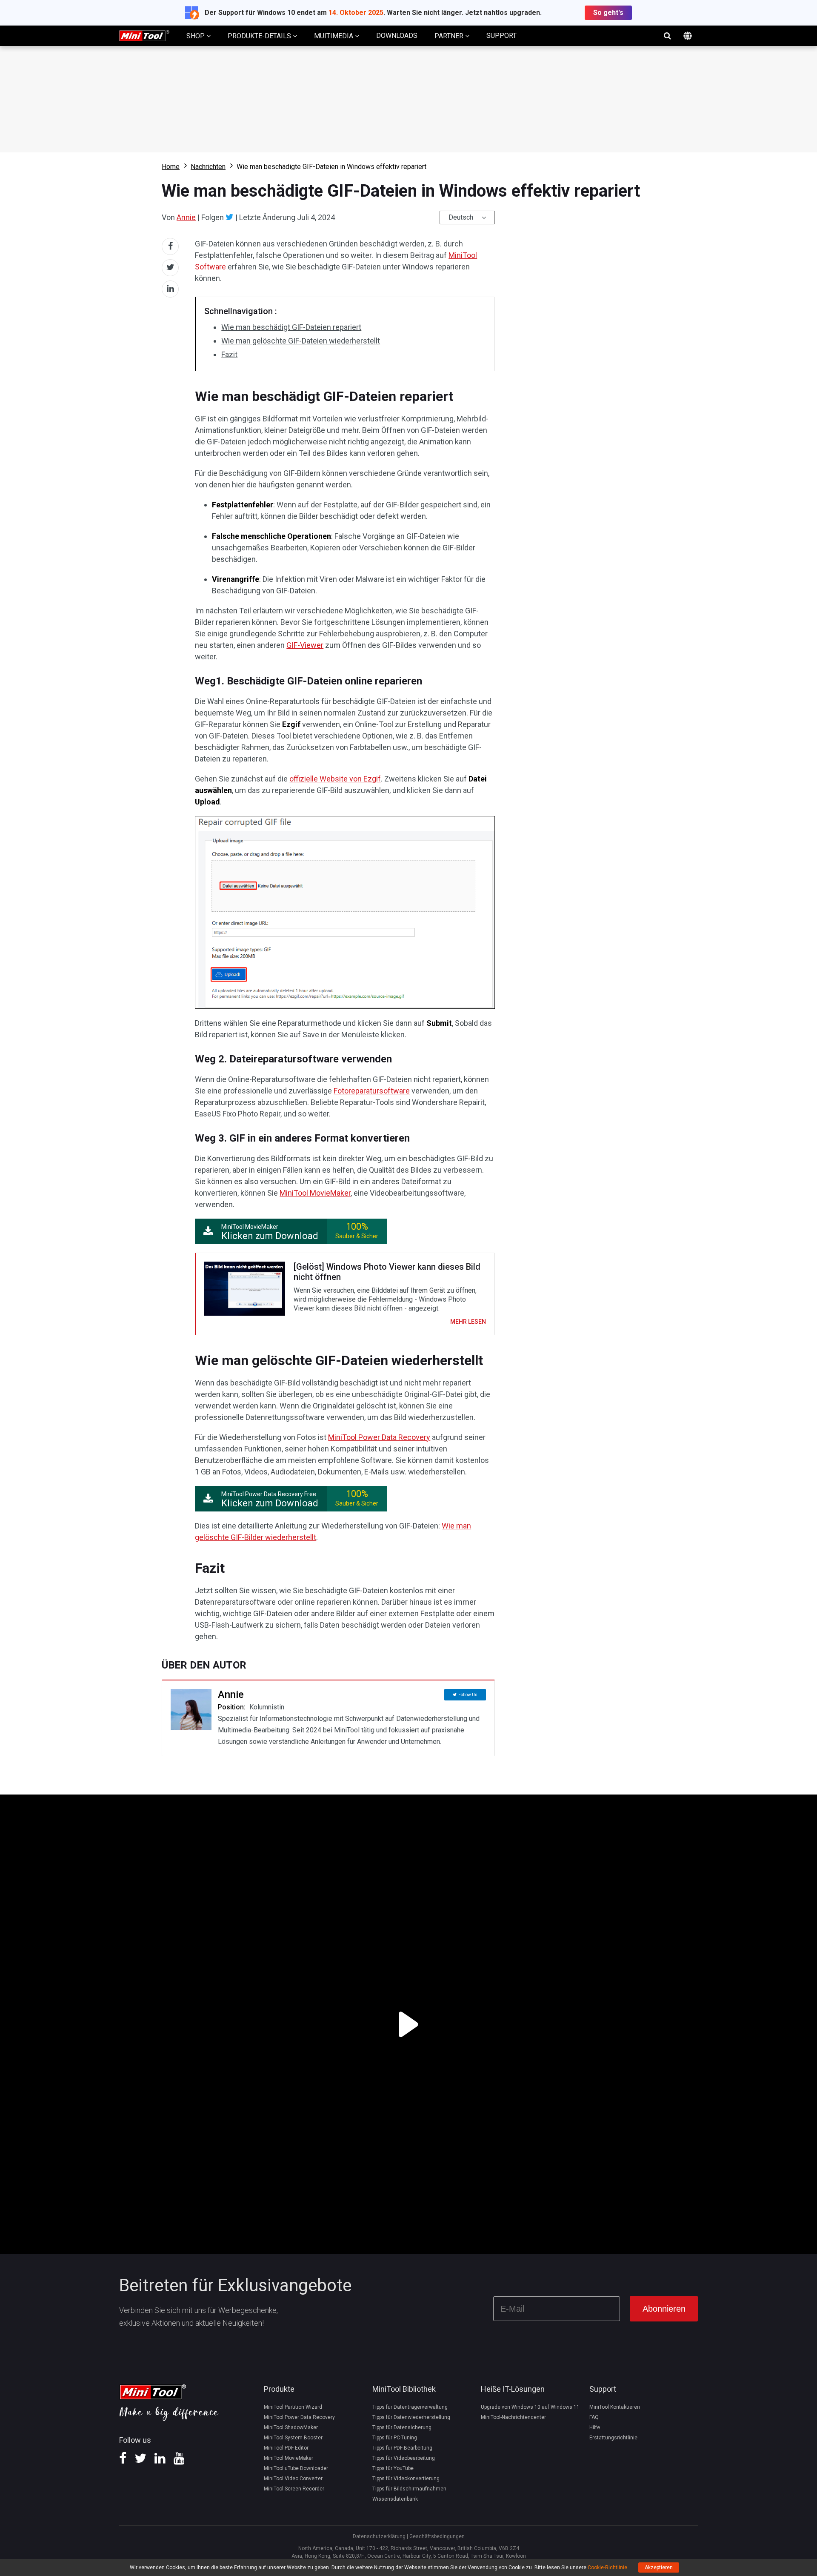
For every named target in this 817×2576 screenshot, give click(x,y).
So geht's (608, 13)
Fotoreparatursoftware (372, 1091)
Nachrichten (208, 167)
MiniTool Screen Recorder (294, 2489)
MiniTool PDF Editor (286, 2448)
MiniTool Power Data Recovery (379, 1437)
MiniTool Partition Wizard (293, 2407)
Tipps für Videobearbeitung (404, 2458)
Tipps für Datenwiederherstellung (411, 2417)
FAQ (594, 2417)
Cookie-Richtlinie (607, 2567)
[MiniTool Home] (144, 35)
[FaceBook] (123, 2461)
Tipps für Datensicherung (402, 2427)
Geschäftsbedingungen (437, 2536)
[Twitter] (230, 217)
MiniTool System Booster (293, 2438)
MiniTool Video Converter (293, 2479)
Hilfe (595, 2427)
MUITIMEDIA (334, 36)
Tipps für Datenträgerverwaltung (410, 2407)
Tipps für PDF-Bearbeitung (402, 2448)
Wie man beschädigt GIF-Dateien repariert (291, 327)
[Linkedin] (160, 2461)
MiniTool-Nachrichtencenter (513, 2417)
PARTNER (450, 36)
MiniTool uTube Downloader (296, 2468)
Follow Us (468, 1695)
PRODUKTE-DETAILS (260, 36)
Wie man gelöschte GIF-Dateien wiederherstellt (301, 341)
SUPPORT (501, 36)
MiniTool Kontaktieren (615, 2407)
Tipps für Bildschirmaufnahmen (409, 2489)
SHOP (196, 36)
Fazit (229, 354)
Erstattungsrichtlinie (613, 2438)
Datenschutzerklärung (379, 2536)
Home (171, 167)
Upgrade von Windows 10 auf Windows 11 (530, 2407)
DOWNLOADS (397, 36)
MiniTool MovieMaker (315, 1193)
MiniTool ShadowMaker (291, 2427)
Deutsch (461, 217)
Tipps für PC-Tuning (395, 2438)
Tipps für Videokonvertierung (406, 2479)
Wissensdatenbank (395, 2499)
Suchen (667, 36)
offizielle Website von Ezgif (335, 779)
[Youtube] (179, 2461)
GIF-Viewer (305, 645)
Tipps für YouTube (393, 2468)
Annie (186, 217)
